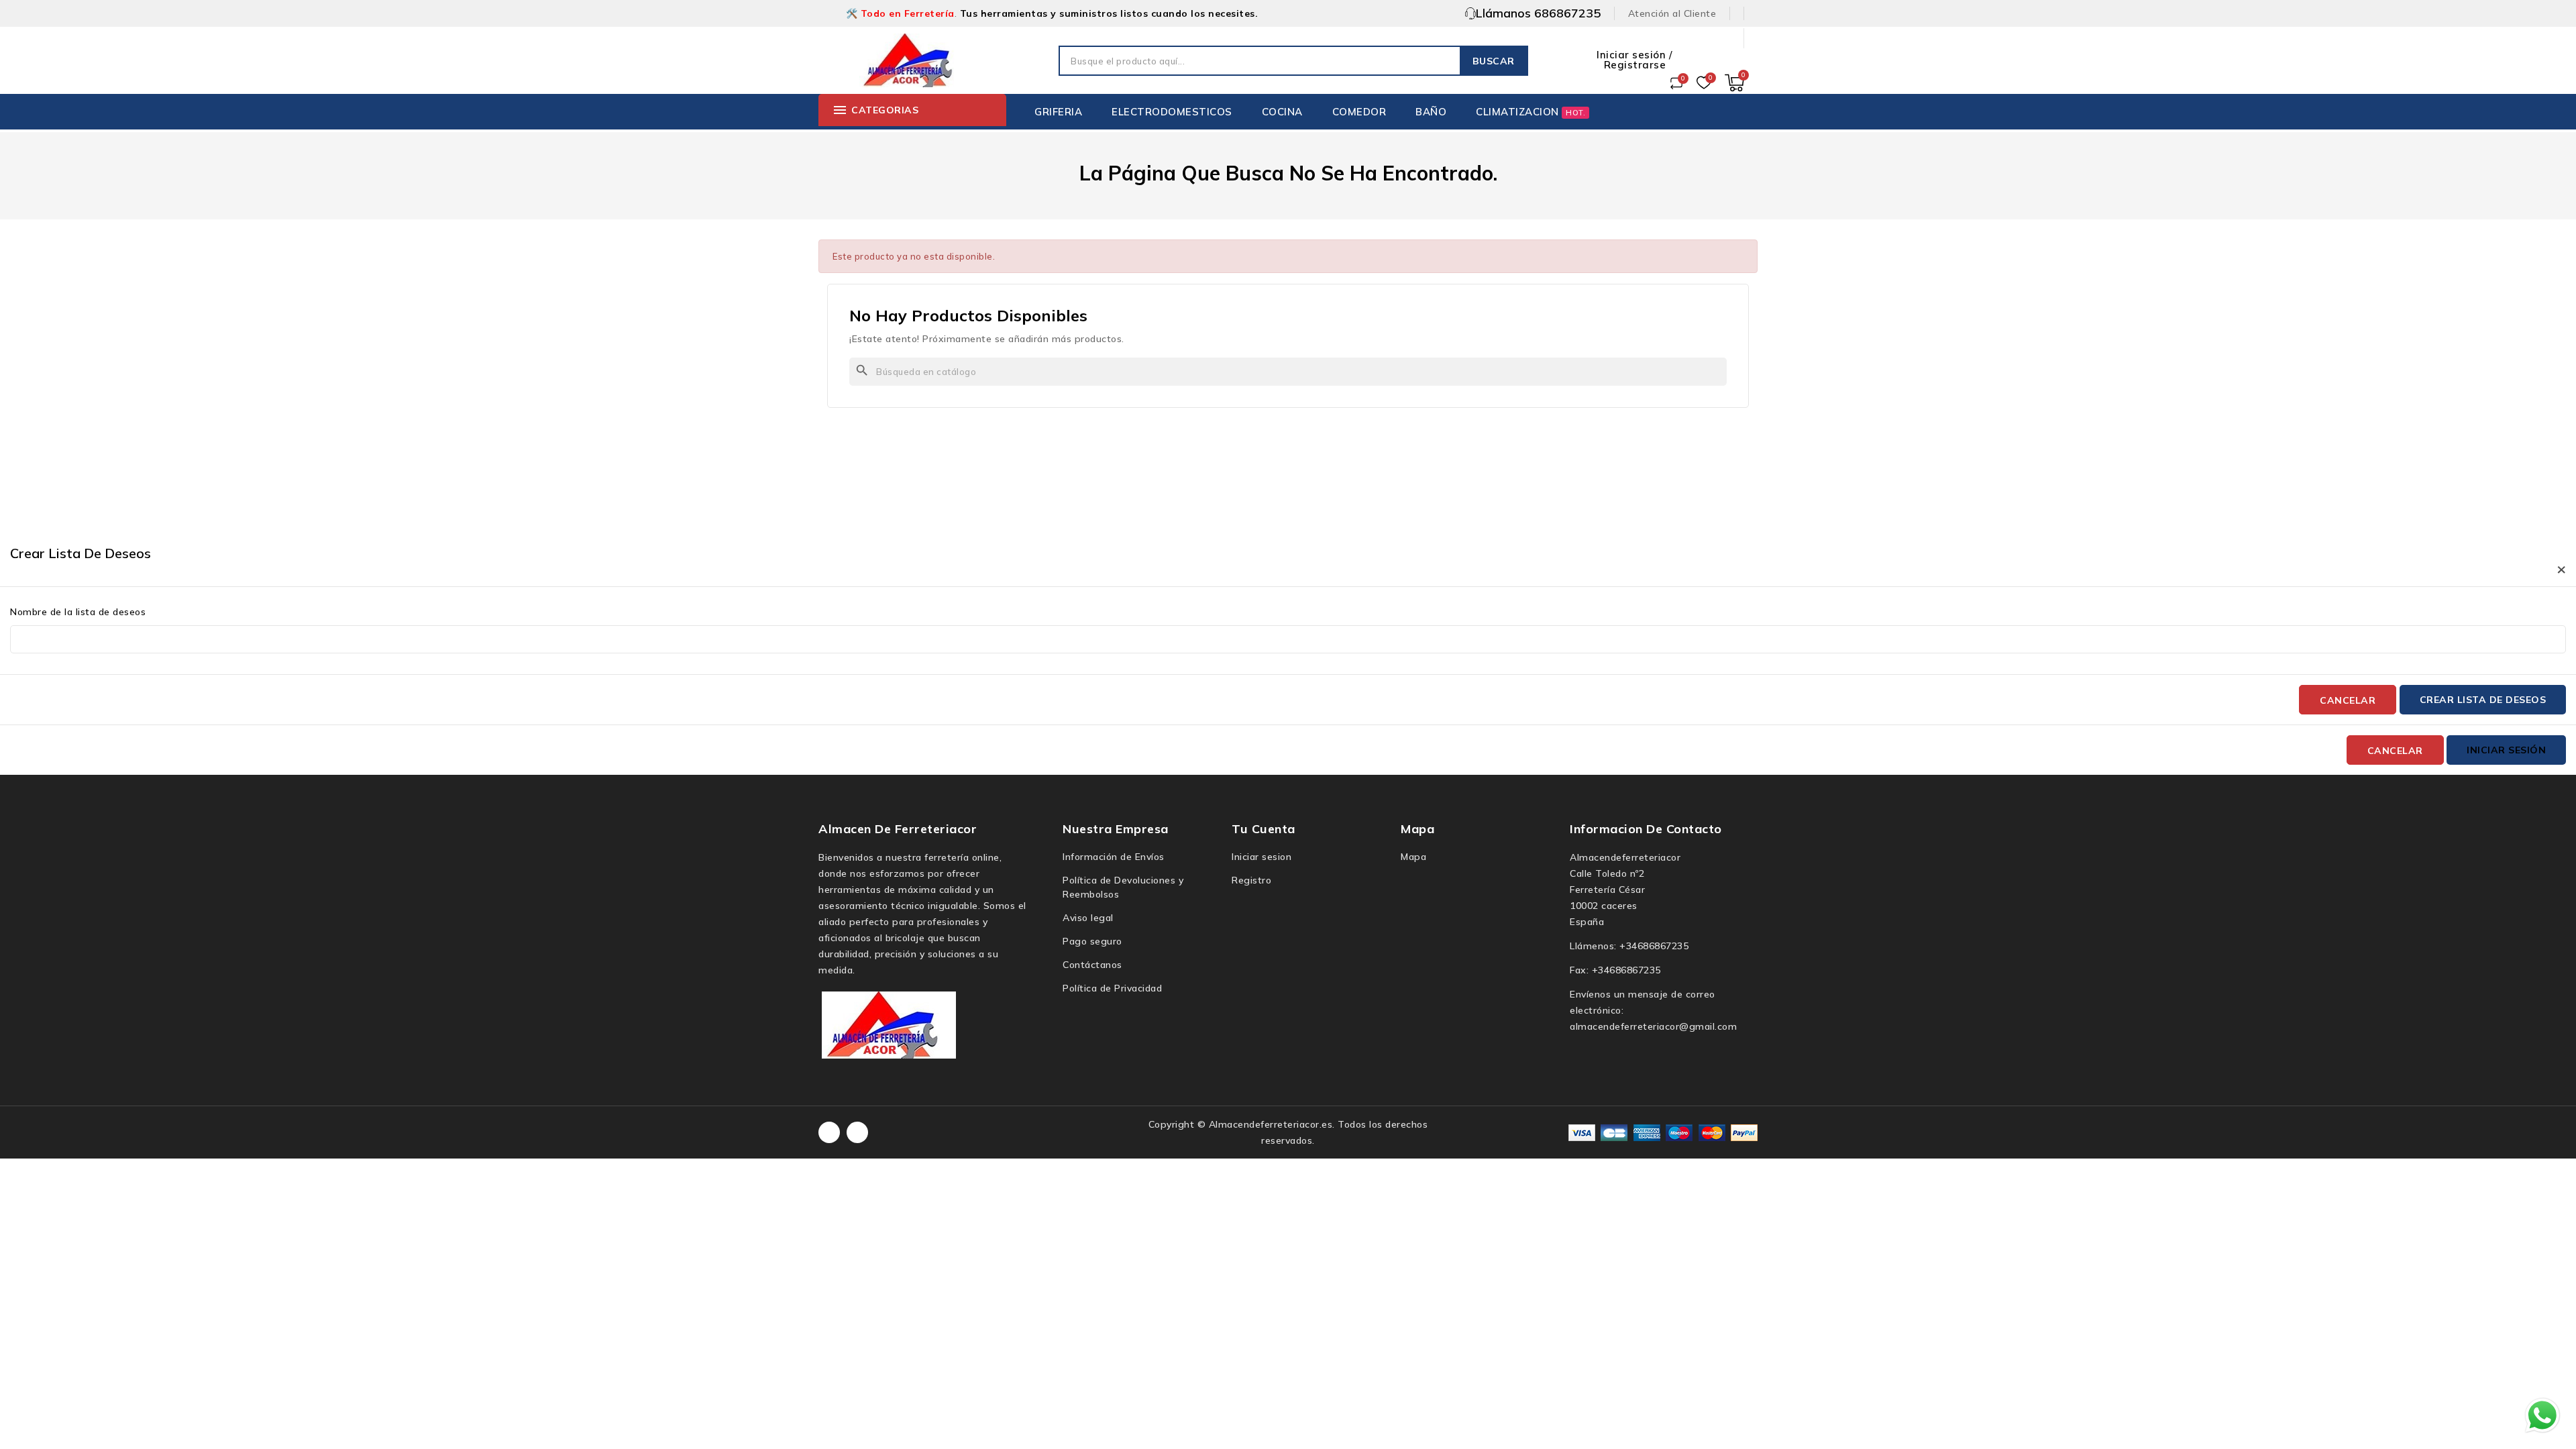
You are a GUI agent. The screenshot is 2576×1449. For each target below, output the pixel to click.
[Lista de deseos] (1704, 83)
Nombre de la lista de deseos (78, 612)
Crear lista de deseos (2483, 700)
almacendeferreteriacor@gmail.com (1653, 1026)
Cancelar (2348, 700)
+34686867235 (1654, 946)
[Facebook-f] (829, 1132)
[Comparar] (1676, 83)
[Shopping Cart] (1734, 83)
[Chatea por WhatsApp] (2542, 1415)
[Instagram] (857, 1132)
